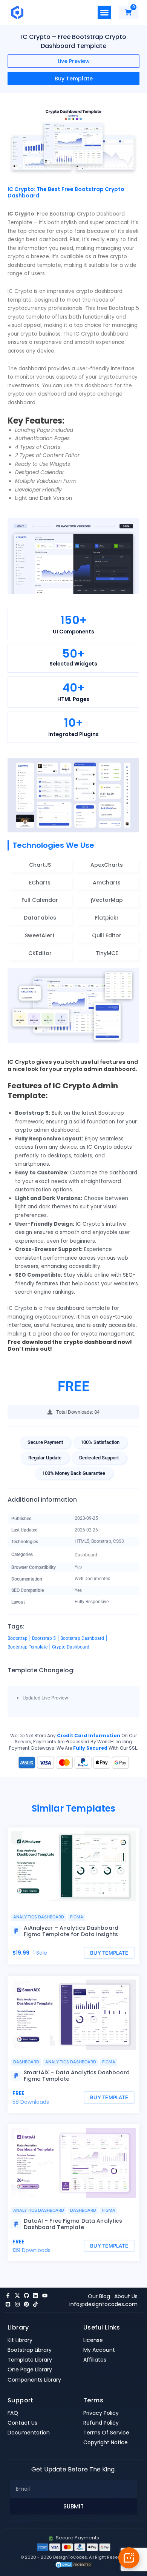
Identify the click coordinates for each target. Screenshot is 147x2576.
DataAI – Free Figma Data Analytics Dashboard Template (73, 2224)
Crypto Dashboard (71, 1647)
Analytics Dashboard (39, 1917)
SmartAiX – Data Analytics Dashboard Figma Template (77, 2076)
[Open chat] (129, 2558)
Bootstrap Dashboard (82, 1638)
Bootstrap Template (28, 1647)
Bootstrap (18, 1638)
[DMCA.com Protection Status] (73, 2564)
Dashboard (86, 1555)
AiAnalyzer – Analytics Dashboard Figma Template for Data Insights (71, 1931)
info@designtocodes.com (103, 2304)
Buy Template (74, 79)
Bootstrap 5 (44, 1638)
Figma (77, 1917)
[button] (104, 12)
